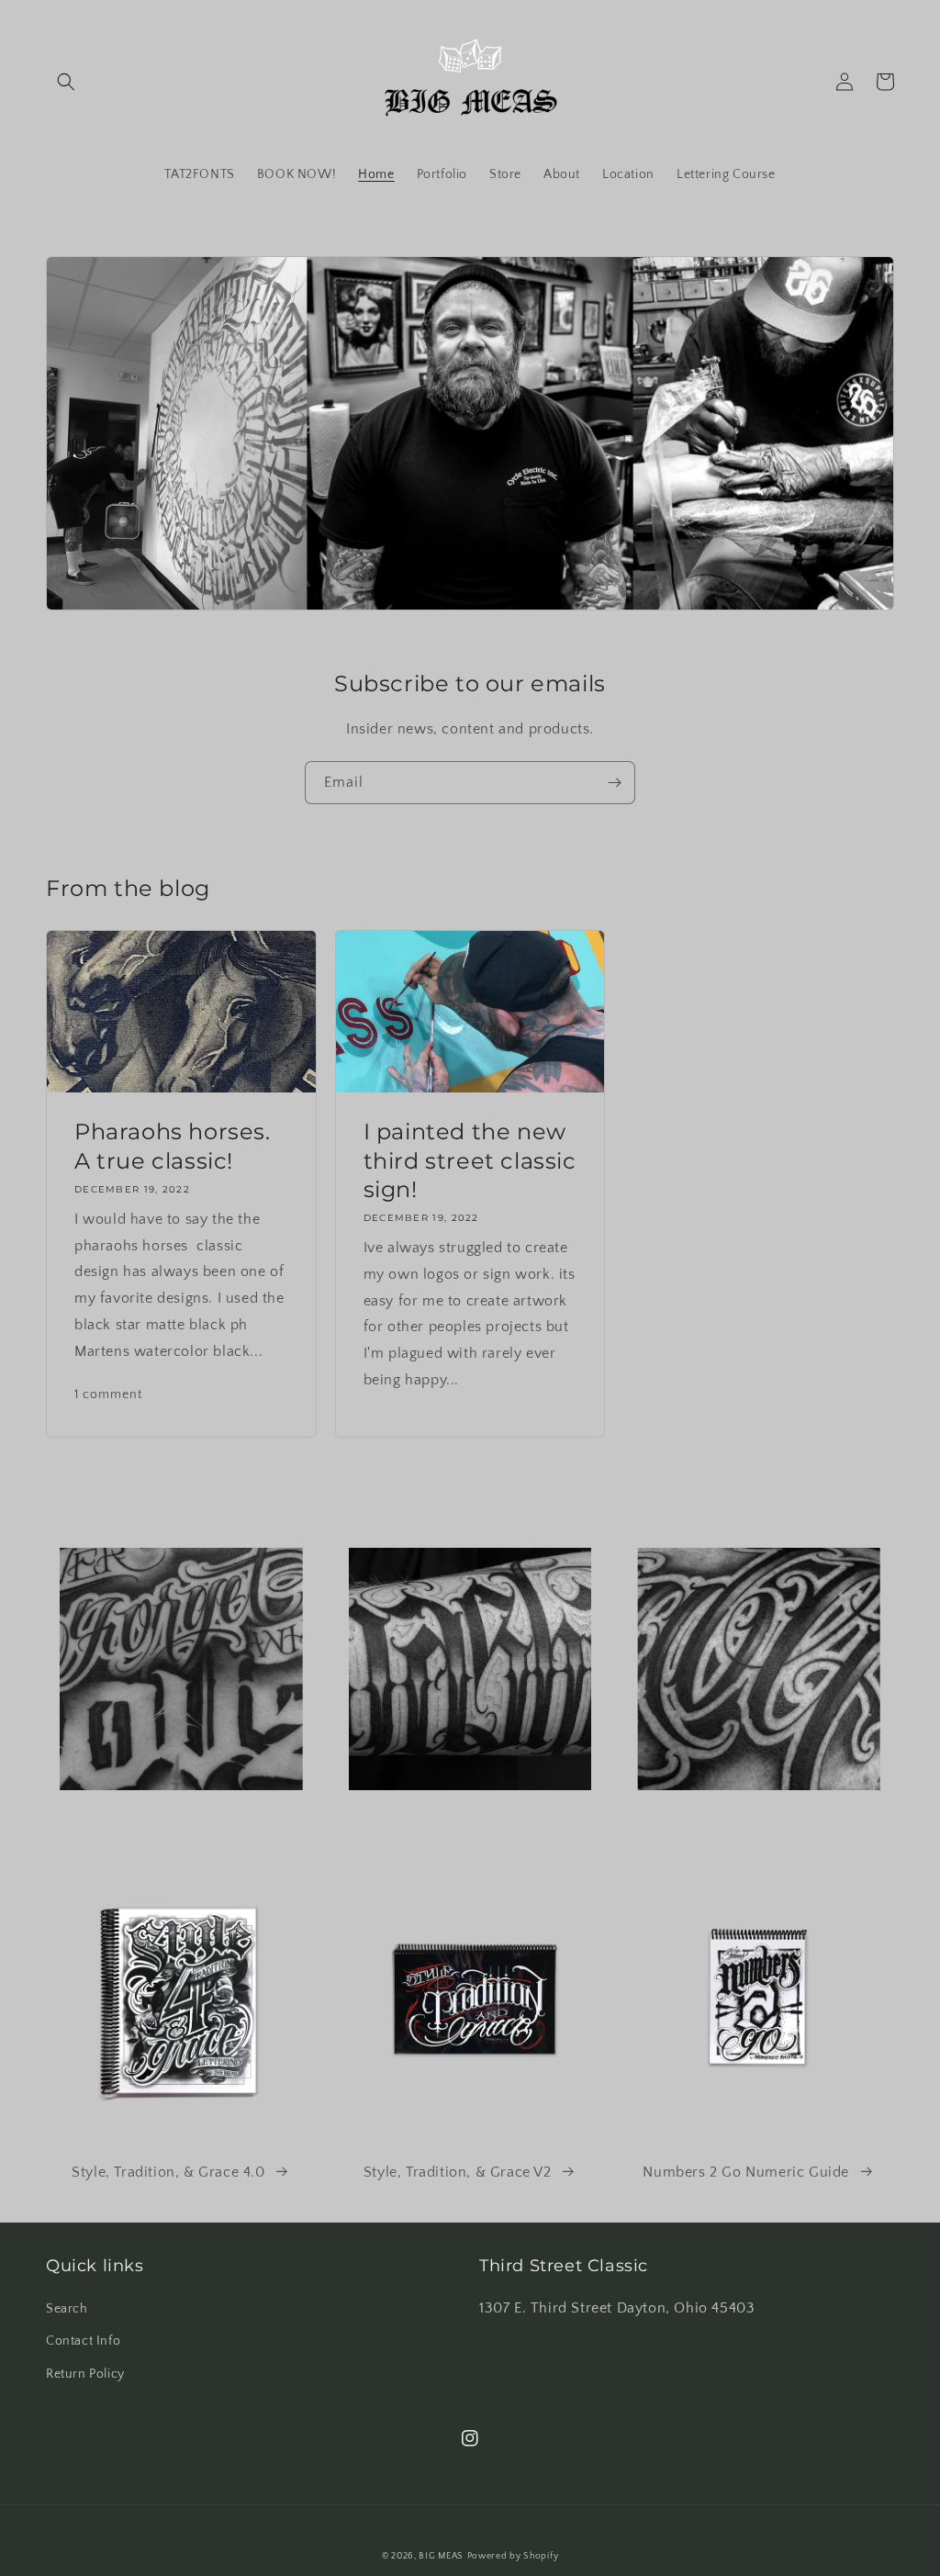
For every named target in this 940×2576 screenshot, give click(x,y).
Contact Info (83, 2341)
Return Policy (85, 2374)
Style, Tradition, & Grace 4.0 (168, 2172)
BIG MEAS (441, 2556)
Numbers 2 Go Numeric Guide (746, 2172)
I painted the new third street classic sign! (470, 1160)
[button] (66, 82)
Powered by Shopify (513, 2556)
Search (67, 2309)
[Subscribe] (614, 783)
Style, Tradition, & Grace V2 (458, 2172)
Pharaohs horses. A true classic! (173, 1146)
